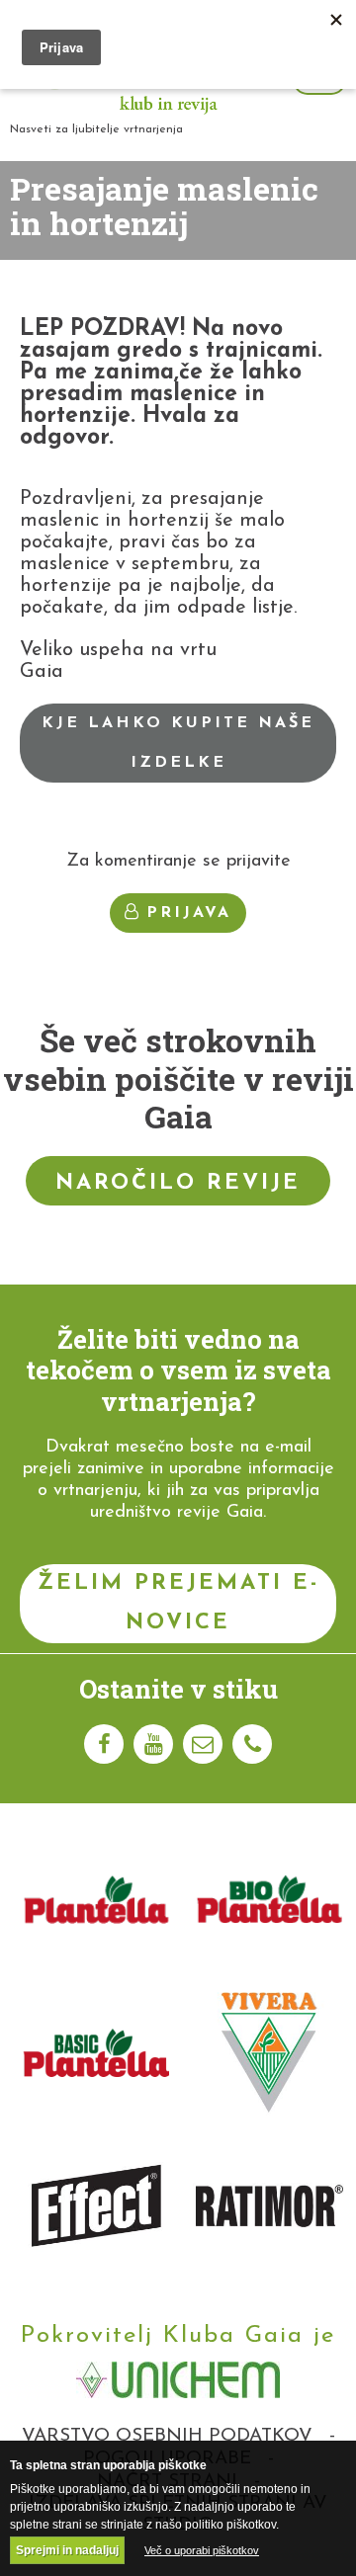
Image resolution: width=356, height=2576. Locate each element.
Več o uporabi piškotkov (202, 2550)
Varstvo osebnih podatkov (167, 2436)
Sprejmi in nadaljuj (67, 2550)
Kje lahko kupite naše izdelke (178, 743)
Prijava (189, 913)
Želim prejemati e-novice (178, 1603)
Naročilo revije (178, 1183)
